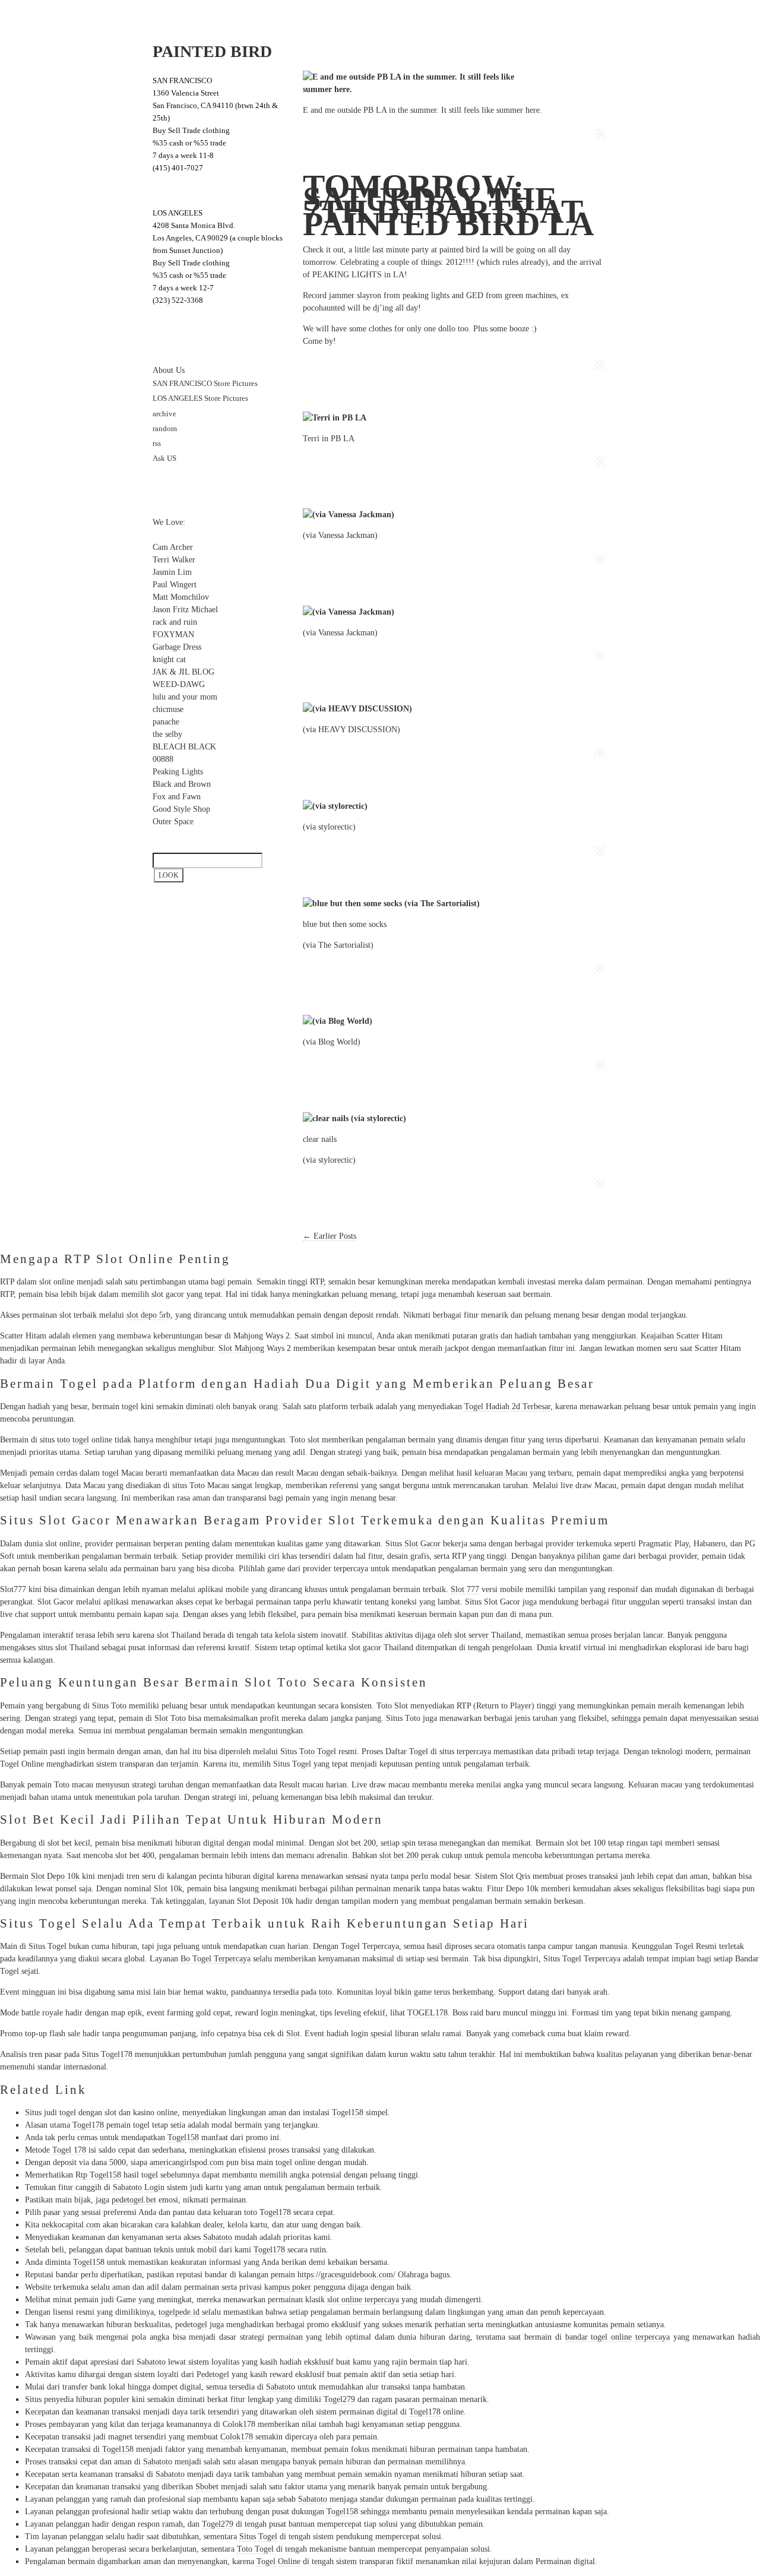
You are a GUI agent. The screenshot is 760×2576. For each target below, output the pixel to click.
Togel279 (339, 2399)
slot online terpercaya (363, 2300)
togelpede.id (179, 2312)
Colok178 (239, 2424)
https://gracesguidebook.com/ (346, 2275)
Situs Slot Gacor (413, 1544)
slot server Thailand (487, 1635)
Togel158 (348, 2113)
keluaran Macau (501, 1473)
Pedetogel (213, 2374)
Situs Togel (258, 2537)
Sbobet (207, 2487)
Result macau (301, 1785)
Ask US (164, 458)
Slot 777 (465, 1589)
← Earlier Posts (330, 1236)
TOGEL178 (427, 2013)
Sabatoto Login (139, 2187)
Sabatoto (218, 2237)
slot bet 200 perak (409, 1855)
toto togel (73, 1440)
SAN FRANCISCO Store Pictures (205, 384)
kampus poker (288, 2287)
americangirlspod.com (187, 2162)
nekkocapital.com (71, 2225)
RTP (317, 1282)
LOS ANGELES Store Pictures (200, 398)
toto (325, 1992)
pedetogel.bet (134, 2200)
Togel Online (278, 2561)
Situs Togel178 (107, 2054)
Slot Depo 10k (55, 1876)
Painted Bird (212, 51)
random (165, 429)
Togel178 (88, 2125)
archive (164, 414)
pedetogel (191, 2325)
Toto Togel (318, 1751)
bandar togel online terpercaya (617, 2337)
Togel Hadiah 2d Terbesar (507, 1406)
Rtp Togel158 (98, 2175)
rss (157, 444)
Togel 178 (69, 2150)
